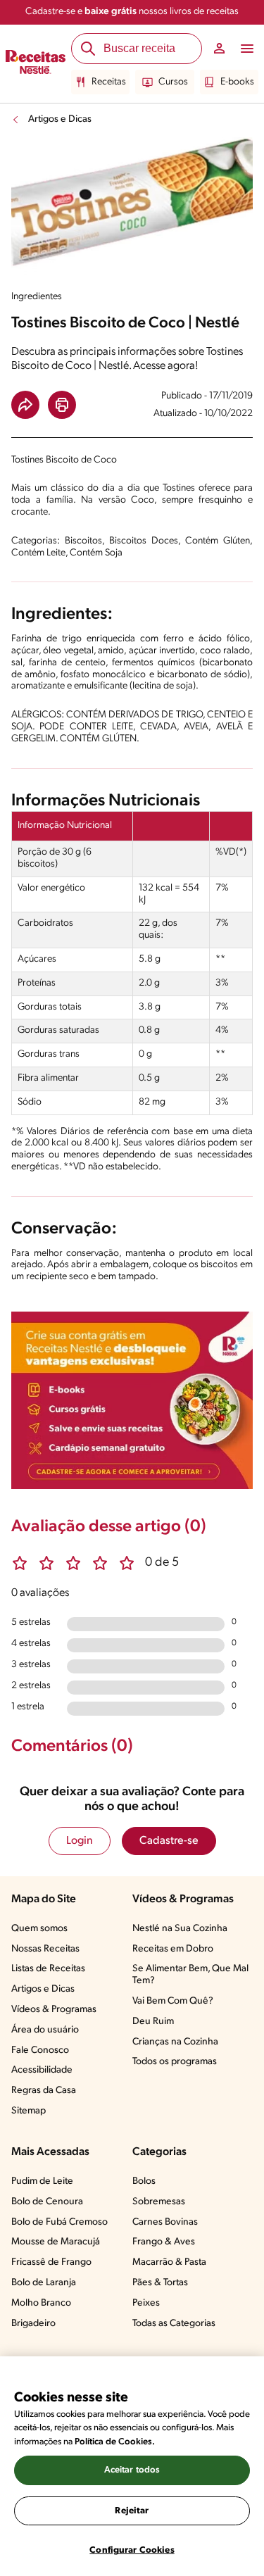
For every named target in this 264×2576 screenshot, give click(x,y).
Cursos (173, 82)
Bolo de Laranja (44, 2283)
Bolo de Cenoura (47, 2202)
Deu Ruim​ (153, 2022)
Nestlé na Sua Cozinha (180, 1929)
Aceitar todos (132, 2470)
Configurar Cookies (132, 2550)
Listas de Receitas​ (48, 1969)
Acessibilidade (42, 2070)
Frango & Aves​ (164, 2242)
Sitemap (29, 2111)
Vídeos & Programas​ (54, 2010)
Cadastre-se (169, 1841)
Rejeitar (132, 2511)
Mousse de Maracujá (56, 2242)
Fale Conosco (40, 2050)
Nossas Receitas (45, 1949)
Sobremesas (159, 2202)
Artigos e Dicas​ (43, 1989)
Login (80, 1841)
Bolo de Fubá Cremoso (59, 2222)
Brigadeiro (33, 2324)
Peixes (146, 2303)
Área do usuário (45, 2030)
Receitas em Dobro (173, 1949)
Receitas (109, 82)
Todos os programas (175, 2062)
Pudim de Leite (42, 2181)
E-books (237, 82)
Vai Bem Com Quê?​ (173, 2001)
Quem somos (39, 1929)
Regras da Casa (44, 2091)
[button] (25, 405)
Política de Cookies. (115, 2442)
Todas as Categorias (174, 2324)
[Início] (36, 64)
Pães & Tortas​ (160, 2283)
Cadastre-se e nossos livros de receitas (132, 12)
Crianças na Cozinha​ (175, 2042)
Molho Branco (41, 2303)
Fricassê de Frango (51, 2262)
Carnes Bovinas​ (165, 2222)
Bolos (144, 2181)
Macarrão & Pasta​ (169, 2262)
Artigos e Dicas (60, 119)
